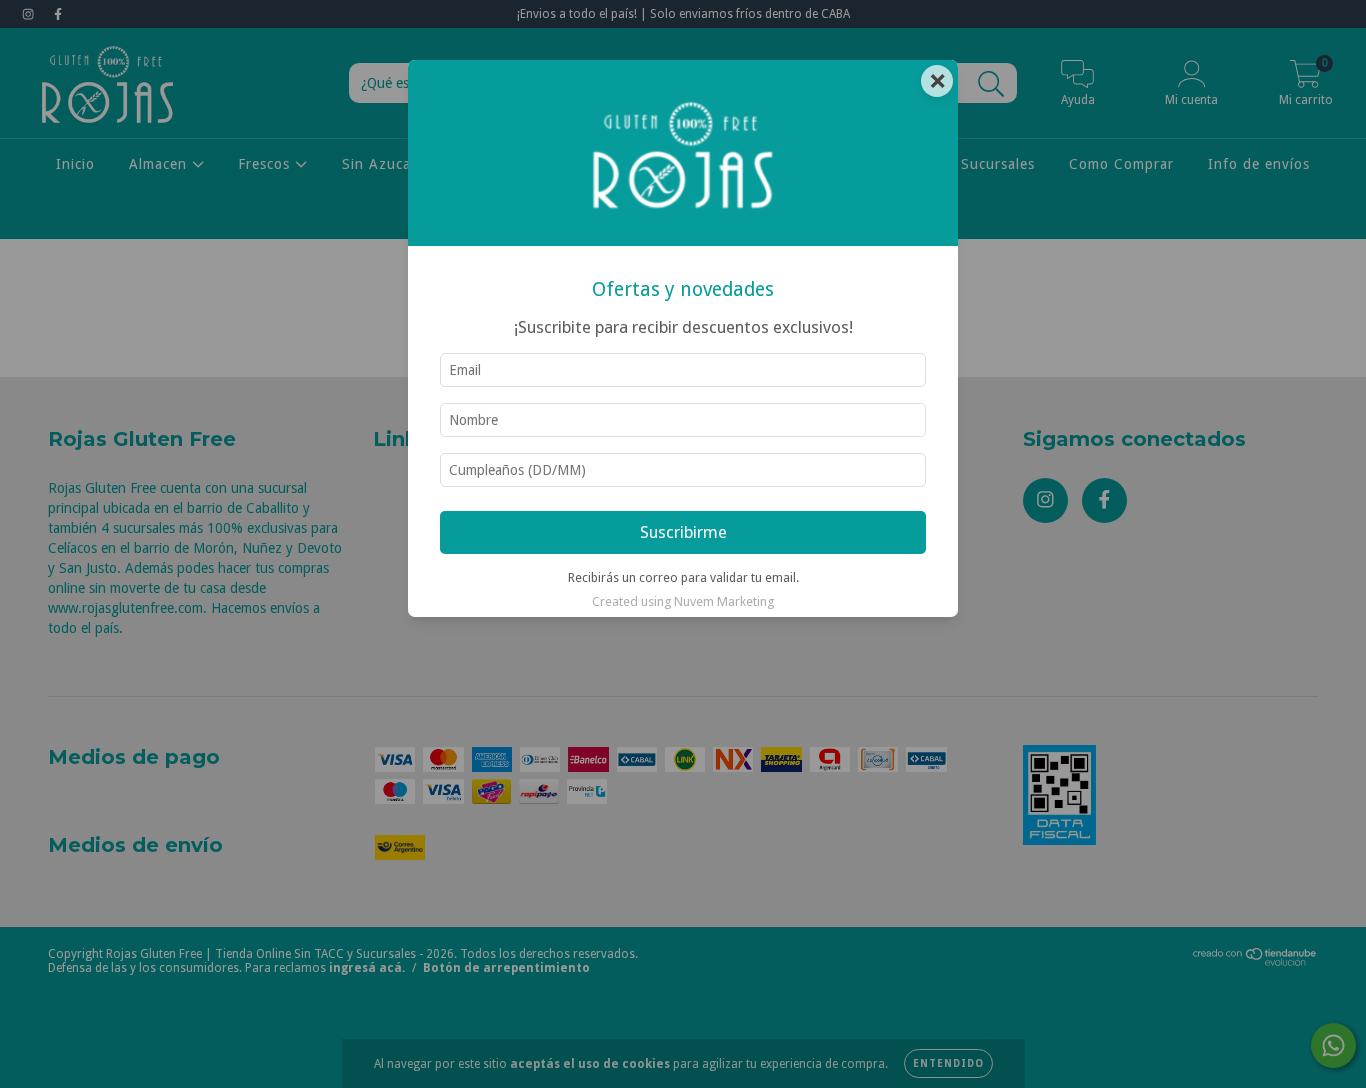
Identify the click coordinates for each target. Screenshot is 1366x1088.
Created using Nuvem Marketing (683, 601)
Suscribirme (683, 532)
